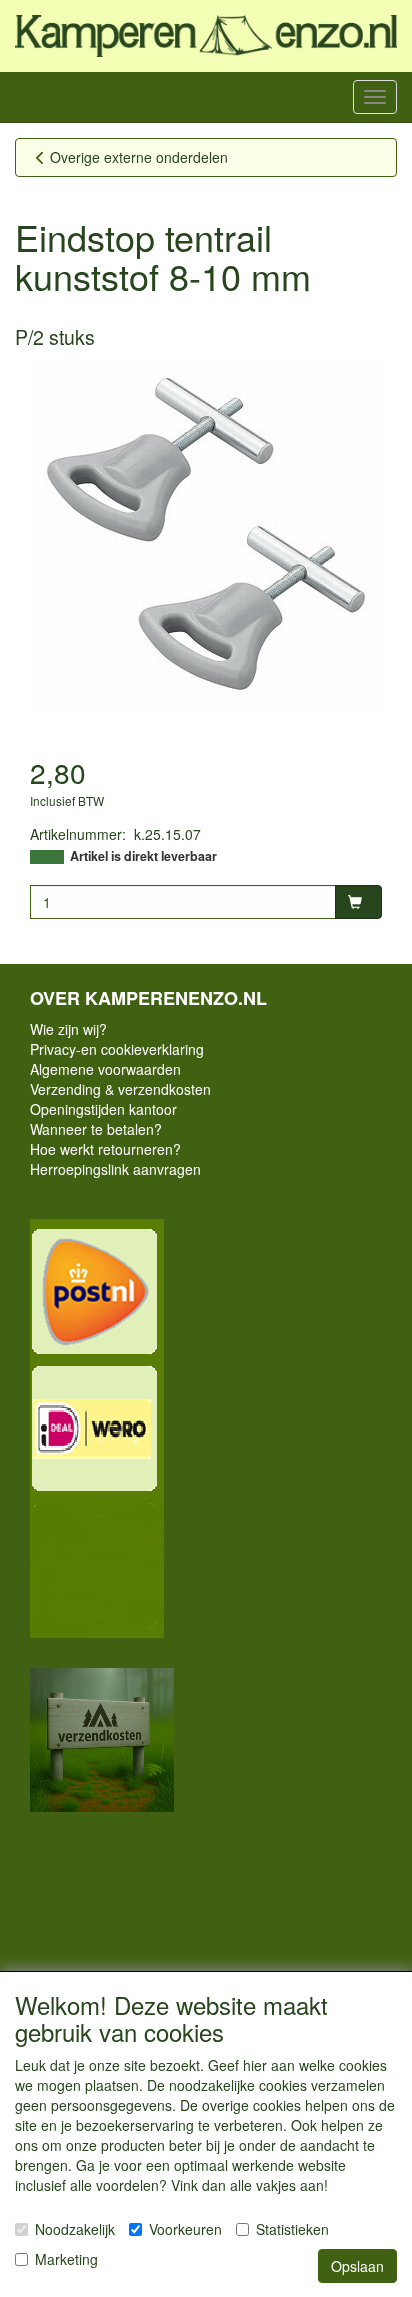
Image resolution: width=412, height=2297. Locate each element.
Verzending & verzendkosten (120, 1089)
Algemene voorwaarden (105, 1069)
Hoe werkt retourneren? (105, 1149)
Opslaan (357, 2266)
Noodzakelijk (75, 2229)
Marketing (66, 2259)
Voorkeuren (185, 2229)
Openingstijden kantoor (103, 1109)
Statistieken (292, 2229)
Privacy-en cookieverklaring (117, 1049)
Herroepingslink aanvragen (115, 1169)
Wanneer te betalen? (96, 1129)
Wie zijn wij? (68, 1029)
